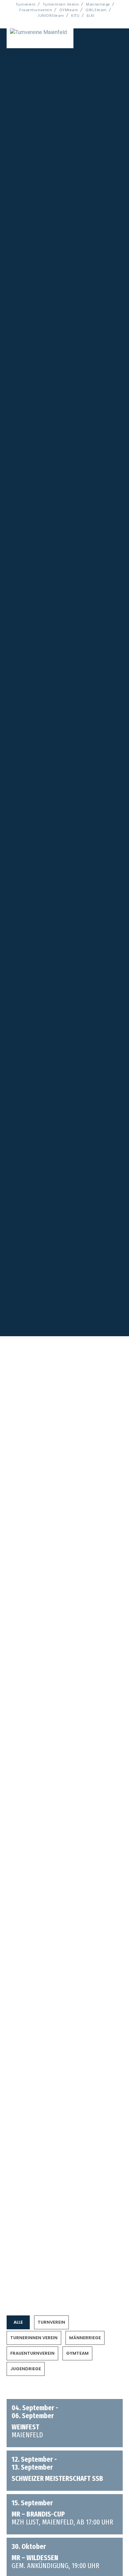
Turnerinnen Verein (61, 4)
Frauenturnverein (36, 10)
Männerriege (98, 4)
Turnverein (26, 4)
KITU (75, 16)
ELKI (91, 16)
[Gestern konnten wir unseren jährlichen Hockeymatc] (65, 2228)
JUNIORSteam (51, 16)
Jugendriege (57, 1864)
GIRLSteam (96, 10)
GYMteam (69, 10)
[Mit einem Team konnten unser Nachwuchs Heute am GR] (65, 2236)
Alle (28, 1601)
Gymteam (34, 1864)
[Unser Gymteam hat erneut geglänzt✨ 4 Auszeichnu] (65, 2253)
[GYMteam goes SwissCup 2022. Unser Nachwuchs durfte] (65, 2245)
